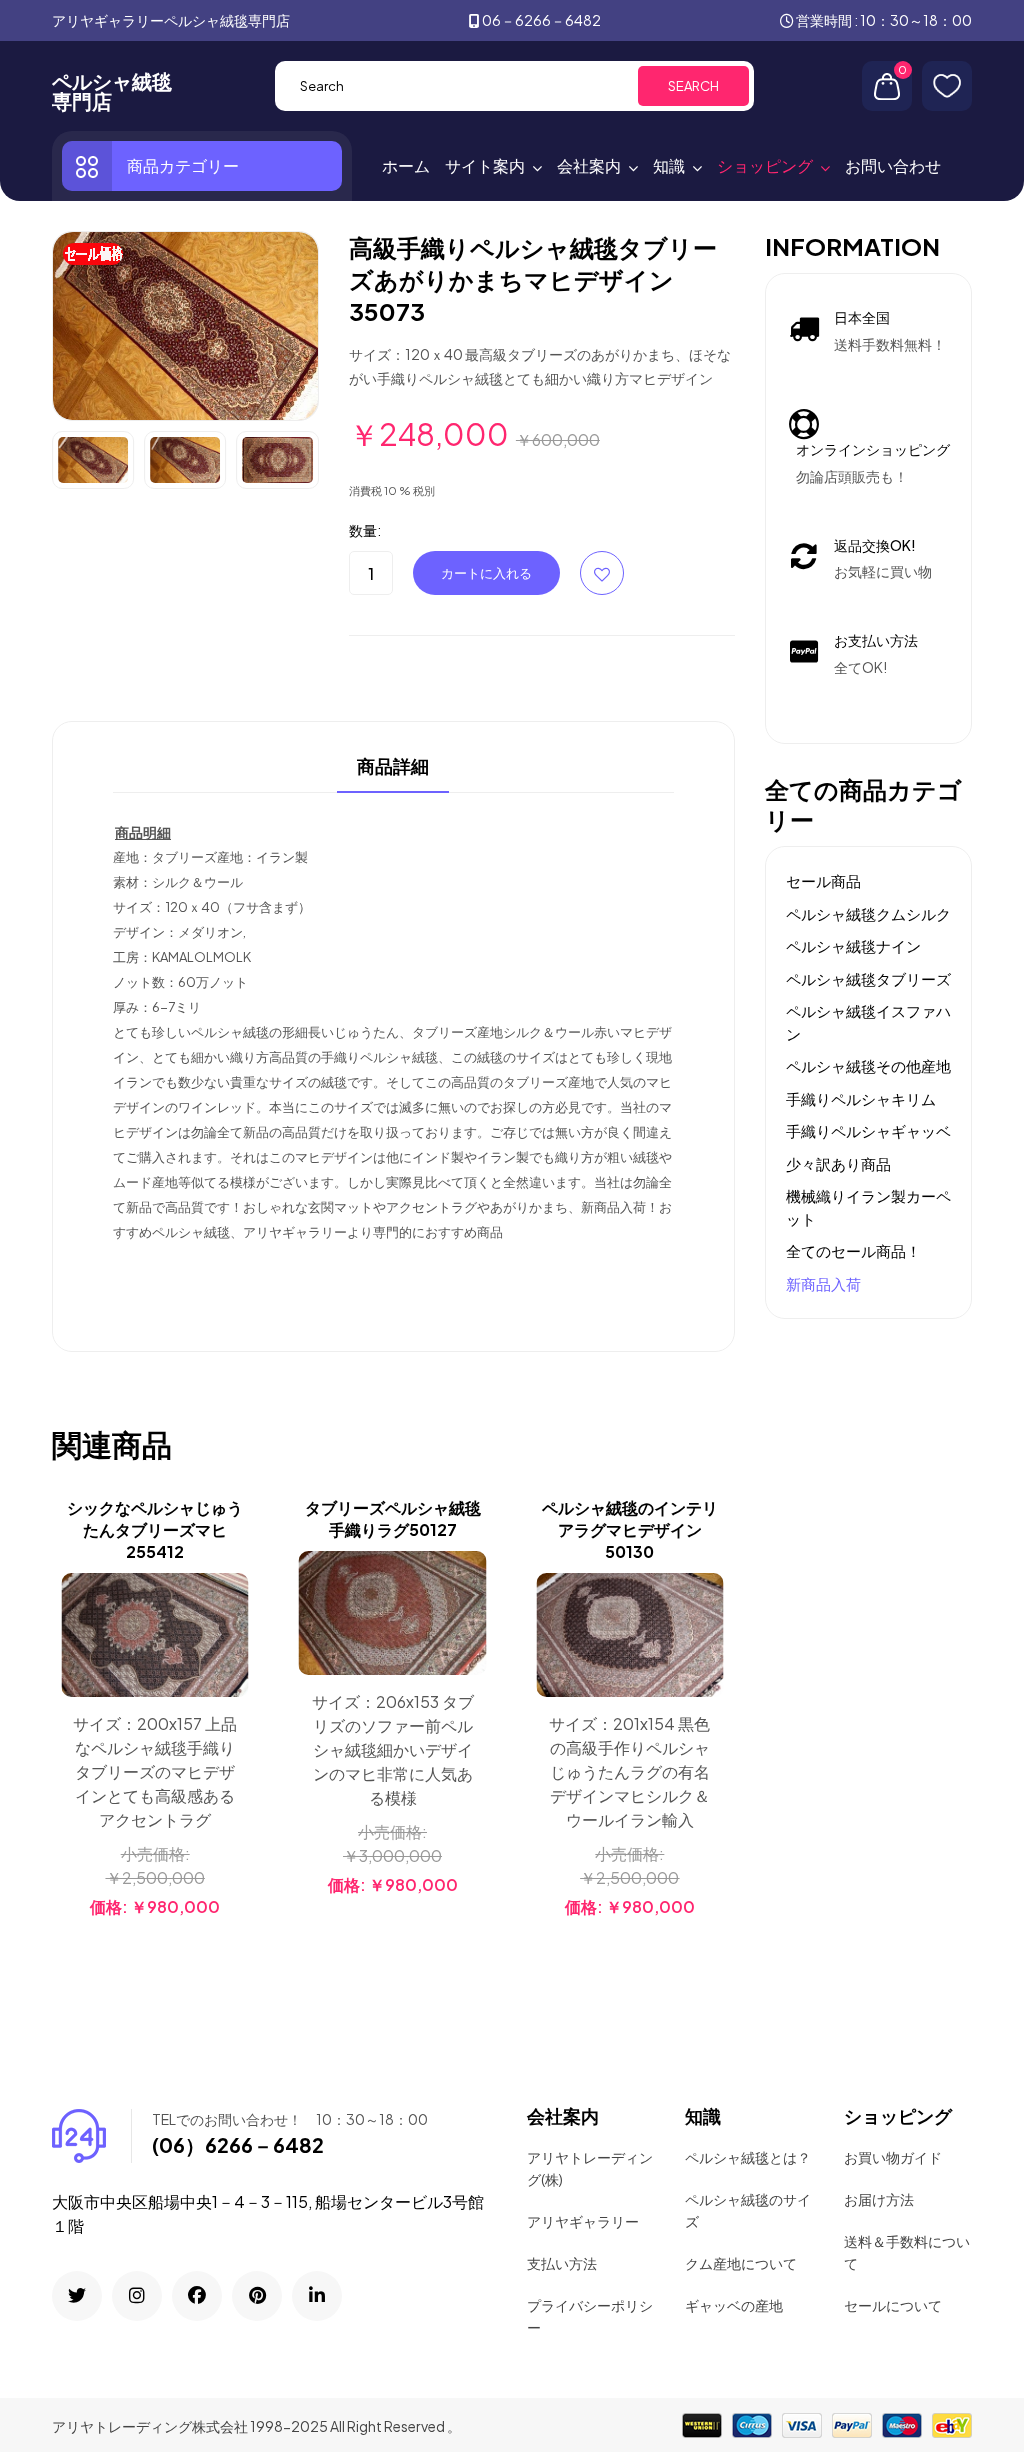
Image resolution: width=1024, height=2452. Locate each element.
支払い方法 (562, 2263)
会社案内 (589, 165)
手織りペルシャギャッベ (868, 1130)
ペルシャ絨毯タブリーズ (868, 978)
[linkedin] (317, 2296)
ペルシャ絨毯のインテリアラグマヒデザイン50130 (630, 1529)
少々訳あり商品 (838, 1163)
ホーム (406, 165)
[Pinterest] (257, 2296)
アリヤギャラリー (583, 2221)
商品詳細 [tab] (393, 767)
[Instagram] (137, 2296)
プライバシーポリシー (590, 2316)
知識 (669, 165)
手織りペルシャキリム (861, 1098)
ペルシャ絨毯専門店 (112, 91)
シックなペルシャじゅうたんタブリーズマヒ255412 (155, 1529)
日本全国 (862, 317)
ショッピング (765, 165)
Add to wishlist (602, 573)
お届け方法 (879, 2199)
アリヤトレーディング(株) (590, 2168)
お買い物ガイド (893, 2157)
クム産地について (741, 2263)
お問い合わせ (893, 165)
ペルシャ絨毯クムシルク (868, 913)
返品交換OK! (875, 545)
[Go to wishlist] (947, 86)
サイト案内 (485, 165)
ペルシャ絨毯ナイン (853, 945)
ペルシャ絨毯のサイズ (748, 2210)
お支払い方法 (876, 640)
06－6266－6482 (541, 20)
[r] (77, 2296)
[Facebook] (197, 2296)
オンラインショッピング (873, 449)
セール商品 (823, 880)
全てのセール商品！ (853, 1250)
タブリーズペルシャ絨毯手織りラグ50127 (393, 1518)
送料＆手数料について (907, 2252)
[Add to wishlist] (231, 1642)
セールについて (893, 2305)
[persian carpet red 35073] (185, 324)
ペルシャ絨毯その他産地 (868, 1065)
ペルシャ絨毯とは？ (748, 2157)
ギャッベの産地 (734, 2305)
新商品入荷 (823, 1283)
